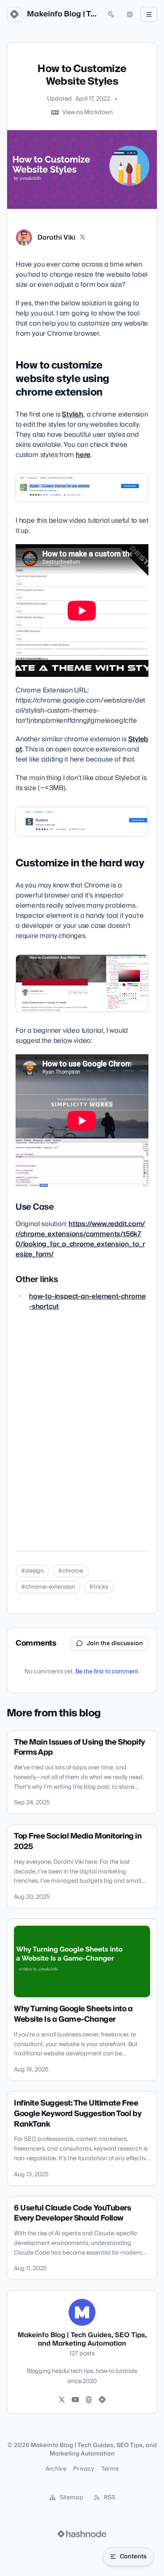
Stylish (73, 414)
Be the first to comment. (107, 1672)
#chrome (71, 1571)
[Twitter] (62, 2400)
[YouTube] (75, 2400)
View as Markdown (87, 112)
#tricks (99, 1587)
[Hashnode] (102, 2400)
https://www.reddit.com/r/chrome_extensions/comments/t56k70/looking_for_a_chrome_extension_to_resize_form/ (80, 1239)
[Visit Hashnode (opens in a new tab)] (82, 2534)
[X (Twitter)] (82, 238)
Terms (110, 2469)
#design (32, 1571)
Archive (56, 2469)
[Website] (89, 2400)
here (83, 455)
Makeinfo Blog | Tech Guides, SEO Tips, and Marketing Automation (63, 14)
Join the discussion (115, 1643)
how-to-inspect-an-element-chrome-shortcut (87, 1301)
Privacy (84, 2469)
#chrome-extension (48, 1587)
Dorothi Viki (56, 238)
